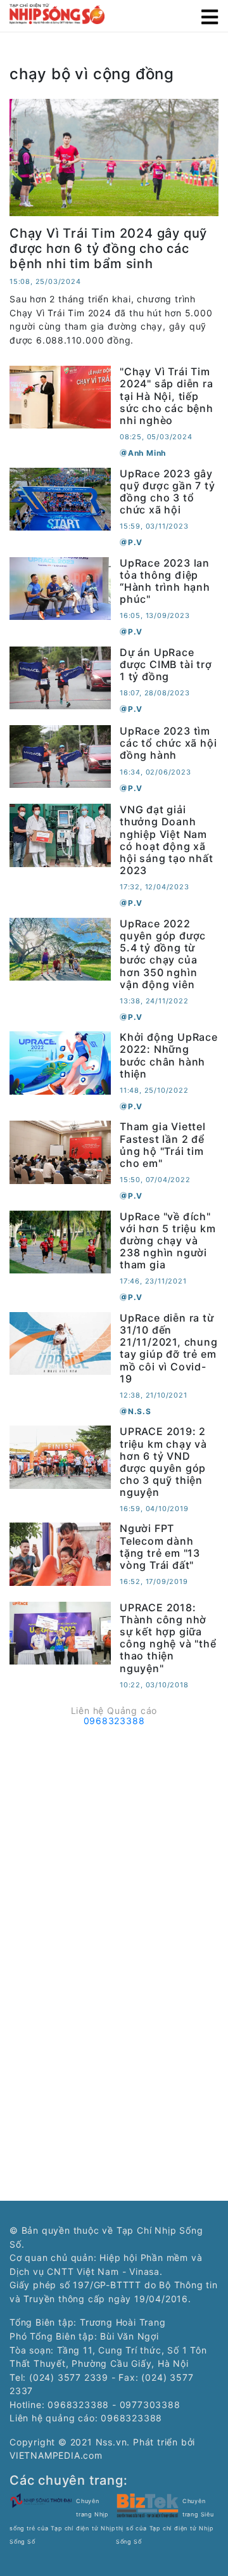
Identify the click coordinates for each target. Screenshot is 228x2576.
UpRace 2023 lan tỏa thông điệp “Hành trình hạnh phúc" (165, 581)
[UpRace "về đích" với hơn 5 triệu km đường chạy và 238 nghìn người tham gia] (60, 1241)
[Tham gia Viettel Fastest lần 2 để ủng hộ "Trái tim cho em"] (60, 1151)
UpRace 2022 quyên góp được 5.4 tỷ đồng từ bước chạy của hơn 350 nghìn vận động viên (163, 954)
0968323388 (114, 1721)
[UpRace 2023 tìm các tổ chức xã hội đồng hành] (60, 755)
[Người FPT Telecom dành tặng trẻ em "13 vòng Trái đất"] (60, 1553)
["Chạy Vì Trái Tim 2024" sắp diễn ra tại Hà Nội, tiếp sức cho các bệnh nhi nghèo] (60, 396)
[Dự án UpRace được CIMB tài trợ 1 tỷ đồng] (60, 677)
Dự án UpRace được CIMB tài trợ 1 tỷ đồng (166, 664)
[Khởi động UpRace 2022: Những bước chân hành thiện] (60, 1062)
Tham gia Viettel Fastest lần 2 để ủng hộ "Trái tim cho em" (163, 1145)
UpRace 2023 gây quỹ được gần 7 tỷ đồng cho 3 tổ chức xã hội (168, 492)
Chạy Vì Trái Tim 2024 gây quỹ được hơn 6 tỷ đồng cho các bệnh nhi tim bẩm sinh (108, 248)
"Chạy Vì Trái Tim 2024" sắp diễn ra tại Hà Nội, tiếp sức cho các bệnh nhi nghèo (167, 396)
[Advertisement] (114, 1846)
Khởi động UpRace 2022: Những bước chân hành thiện (169, 1055)
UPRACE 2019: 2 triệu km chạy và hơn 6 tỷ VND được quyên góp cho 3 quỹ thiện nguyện (163, 1462)
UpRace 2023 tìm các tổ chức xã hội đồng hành (168, 743)
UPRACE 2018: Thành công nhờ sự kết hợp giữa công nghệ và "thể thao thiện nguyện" (168, 1638)
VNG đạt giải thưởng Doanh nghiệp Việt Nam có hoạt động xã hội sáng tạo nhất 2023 (167, 840)
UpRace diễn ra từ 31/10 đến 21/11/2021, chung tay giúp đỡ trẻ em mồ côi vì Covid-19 (169, 1348)
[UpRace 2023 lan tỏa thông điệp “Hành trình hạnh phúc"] (60, 587)
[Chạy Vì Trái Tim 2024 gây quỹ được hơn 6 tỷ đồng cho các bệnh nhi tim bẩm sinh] (114, 156)
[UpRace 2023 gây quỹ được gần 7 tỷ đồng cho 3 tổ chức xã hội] (60, 498)
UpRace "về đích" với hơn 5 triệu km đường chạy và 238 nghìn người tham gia (168, 1241)
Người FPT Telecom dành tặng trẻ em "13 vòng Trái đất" (160, 1547)
